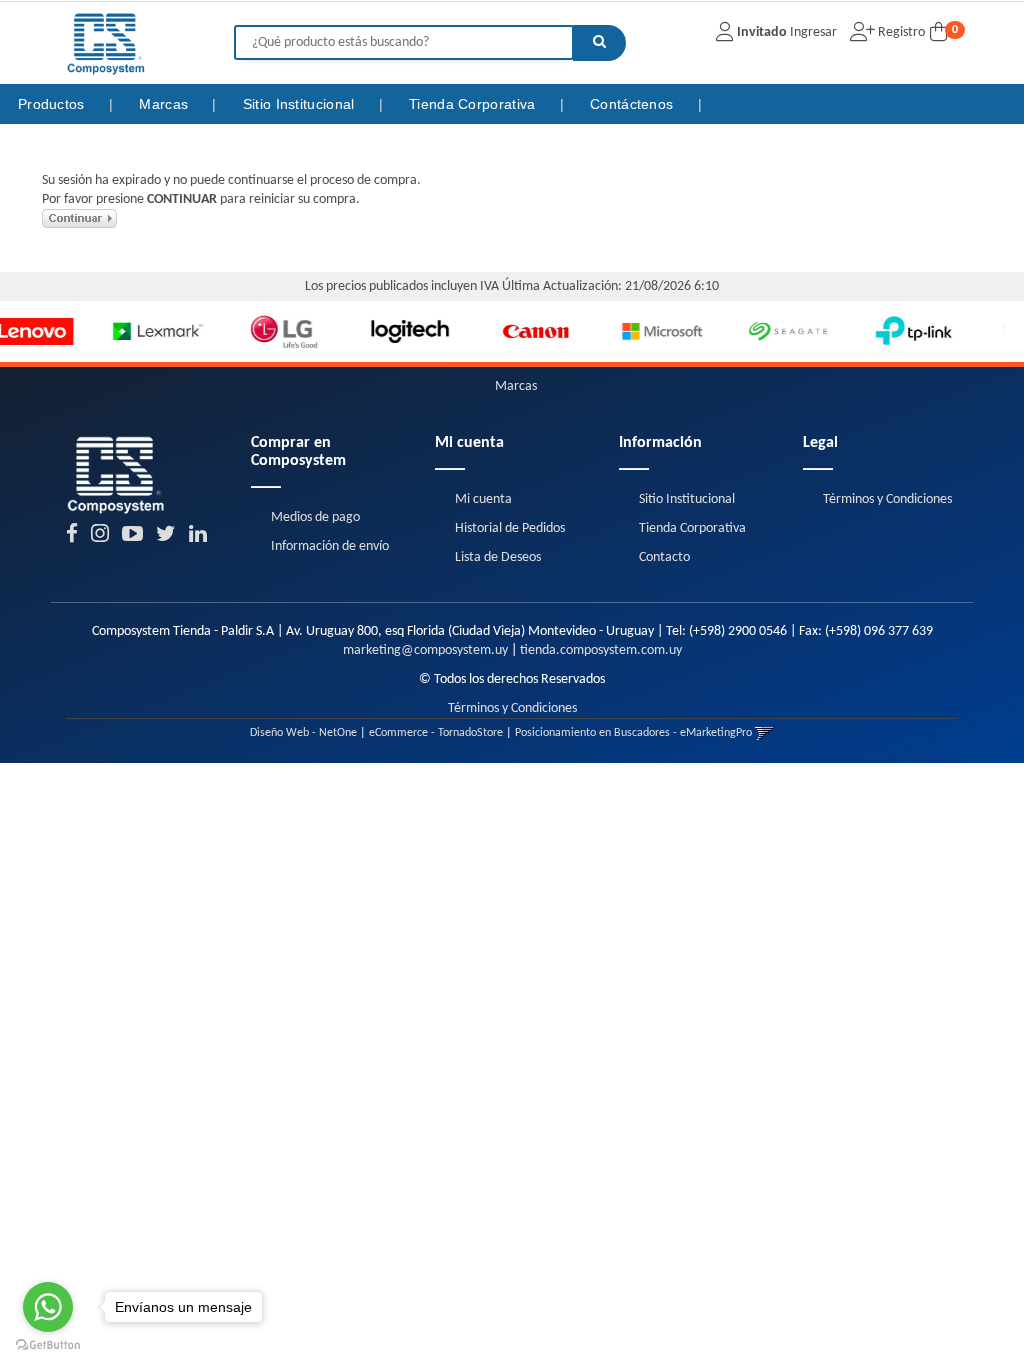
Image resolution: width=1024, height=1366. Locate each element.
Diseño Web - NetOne (303, 733)
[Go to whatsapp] (48, 1307)
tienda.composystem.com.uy (601, 650)
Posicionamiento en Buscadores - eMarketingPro (633, 733)
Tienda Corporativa (474, 104)
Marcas (165, 104)
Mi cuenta (483, 499)
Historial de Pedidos (510, 528)
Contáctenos (634, 104)
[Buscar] (599, 43)
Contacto (664, 557)
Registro (900, 32)
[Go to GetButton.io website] (48, 1345)
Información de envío (330, 546)
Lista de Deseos (498, 557)
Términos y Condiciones (887, 499)
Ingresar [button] (813, 32)
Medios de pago (315, 517)
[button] (764, 733)
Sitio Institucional (301, 104)
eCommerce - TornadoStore (436, 733)
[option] (94, 332)
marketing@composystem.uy (425, 650)
